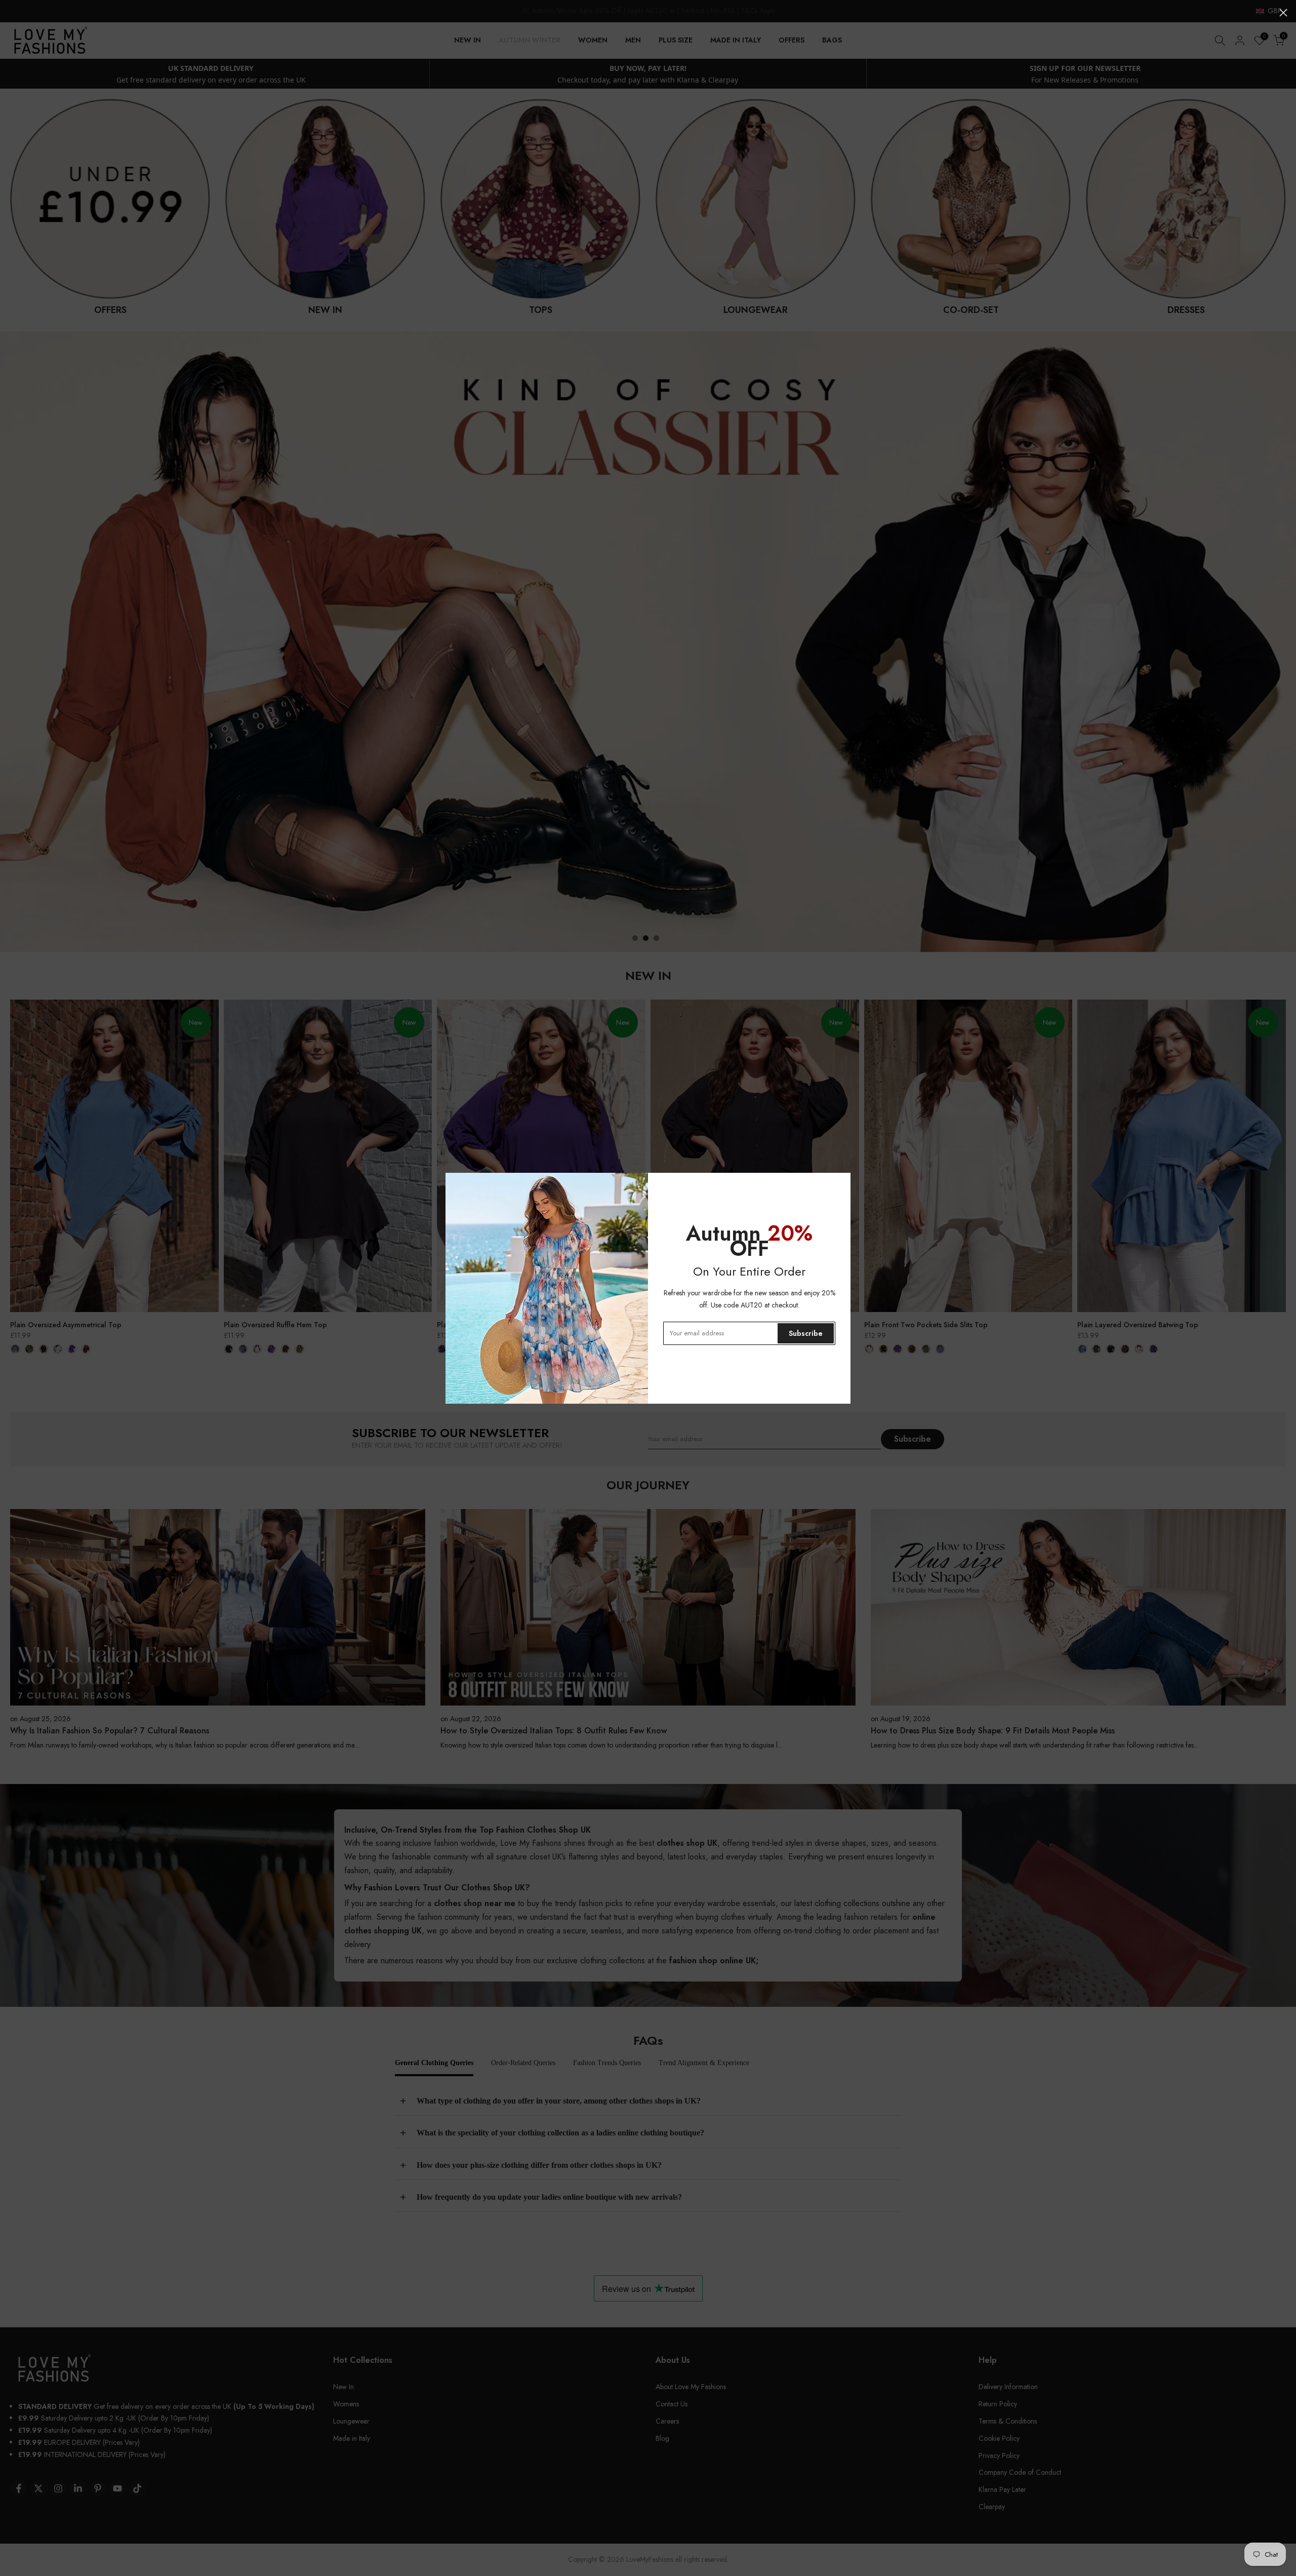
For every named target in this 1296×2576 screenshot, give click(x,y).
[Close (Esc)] (1283, 13)
